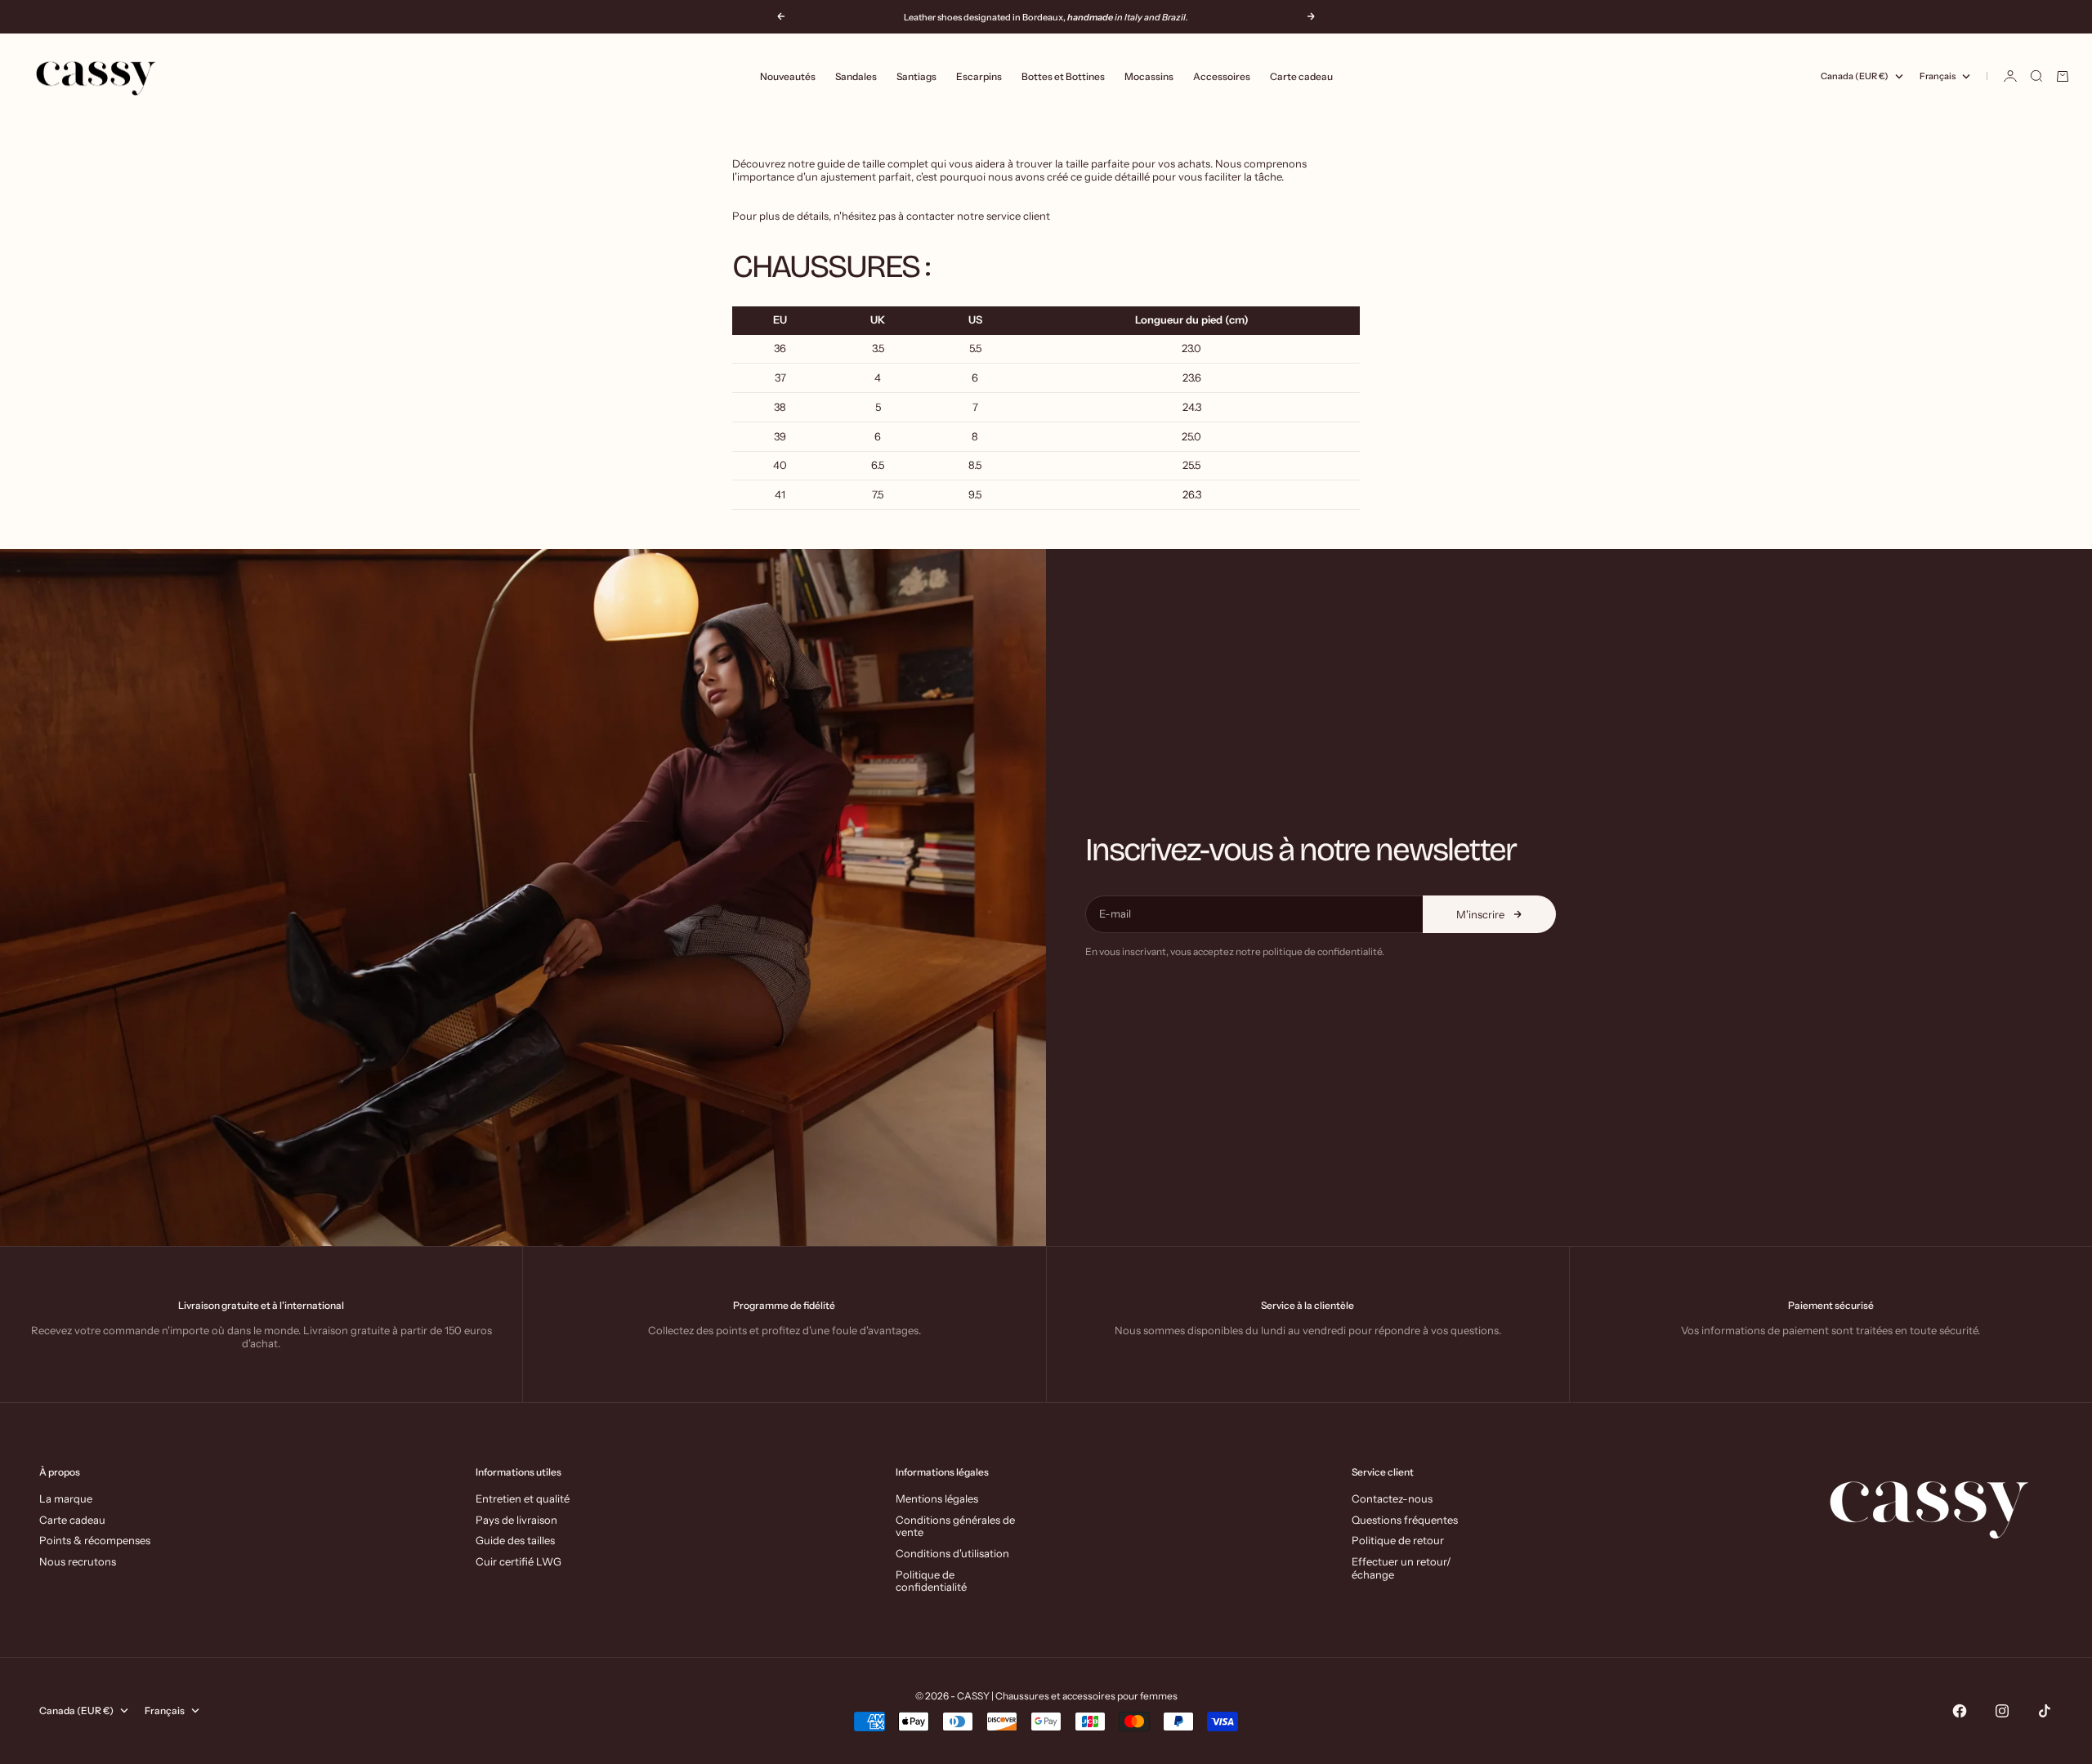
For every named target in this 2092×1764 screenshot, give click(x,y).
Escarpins (979, 76)
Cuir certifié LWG (519, 1561)
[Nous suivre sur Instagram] (2002, 1711)
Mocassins (1149, 76)
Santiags (916, 76)
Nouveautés (788, 76)
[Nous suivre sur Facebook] (1960, 1711)
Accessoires (1222, 76)
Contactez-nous (1392, 1498)
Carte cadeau (1301, 76)
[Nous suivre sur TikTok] (2045, 1711)
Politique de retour (1398, 1540)
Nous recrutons (78, 1561)
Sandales (856, 76)
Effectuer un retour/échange (1401, 1568)
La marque (66, 1498)
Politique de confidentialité (931, 1581)
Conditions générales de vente (955, 1526)
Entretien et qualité (523, 1498)
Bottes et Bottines (1063, 76)
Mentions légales (937, 1498)
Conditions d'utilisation (952, 1553)
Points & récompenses (95, 1540)
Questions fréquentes (1405, 1520)
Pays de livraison (516, 1520)
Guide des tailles (515, 1540)
